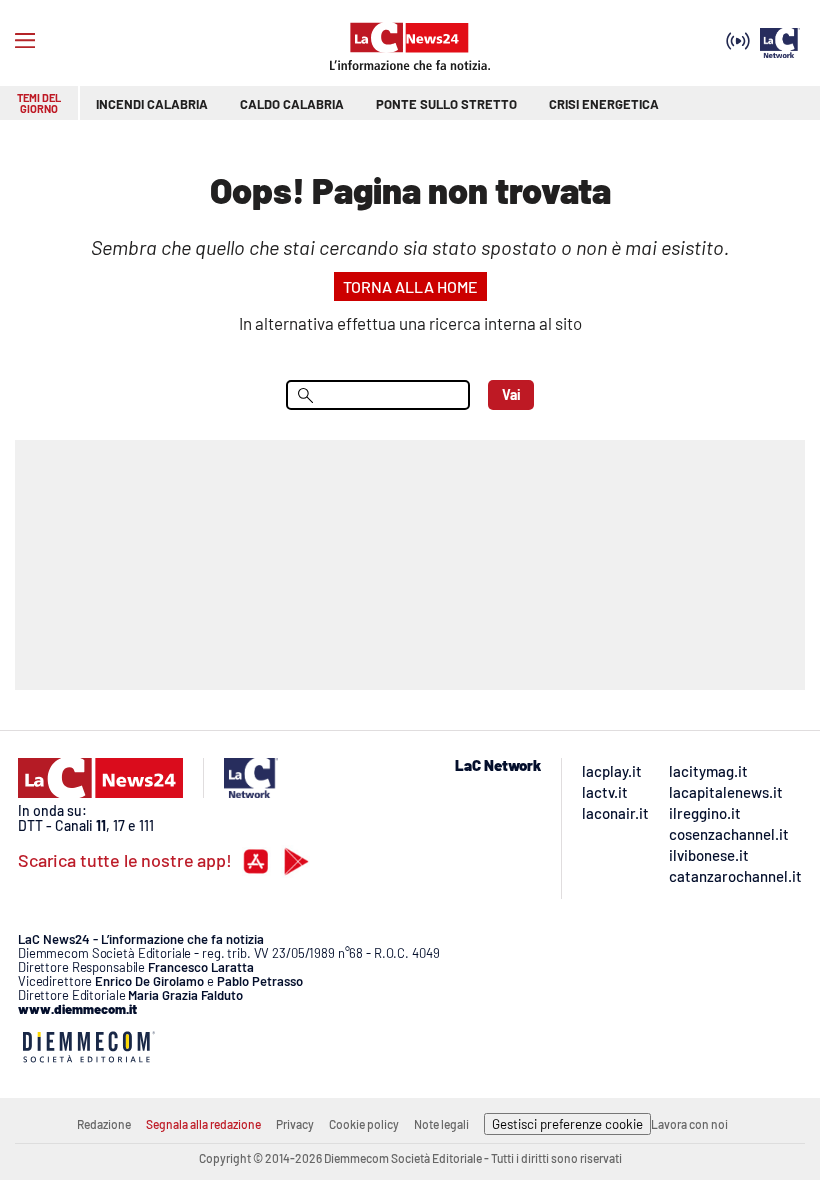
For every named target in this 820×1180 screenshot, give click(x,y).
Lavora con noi (689, 1124)
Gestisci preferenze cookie (567, 1124)
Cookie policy (364, 1124)
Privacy (295, 1124)
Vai (511, 394)
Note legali (441, 1124)
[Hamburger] (25, 41)
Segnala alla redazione (203, 1124)
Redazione (104, 1124)
